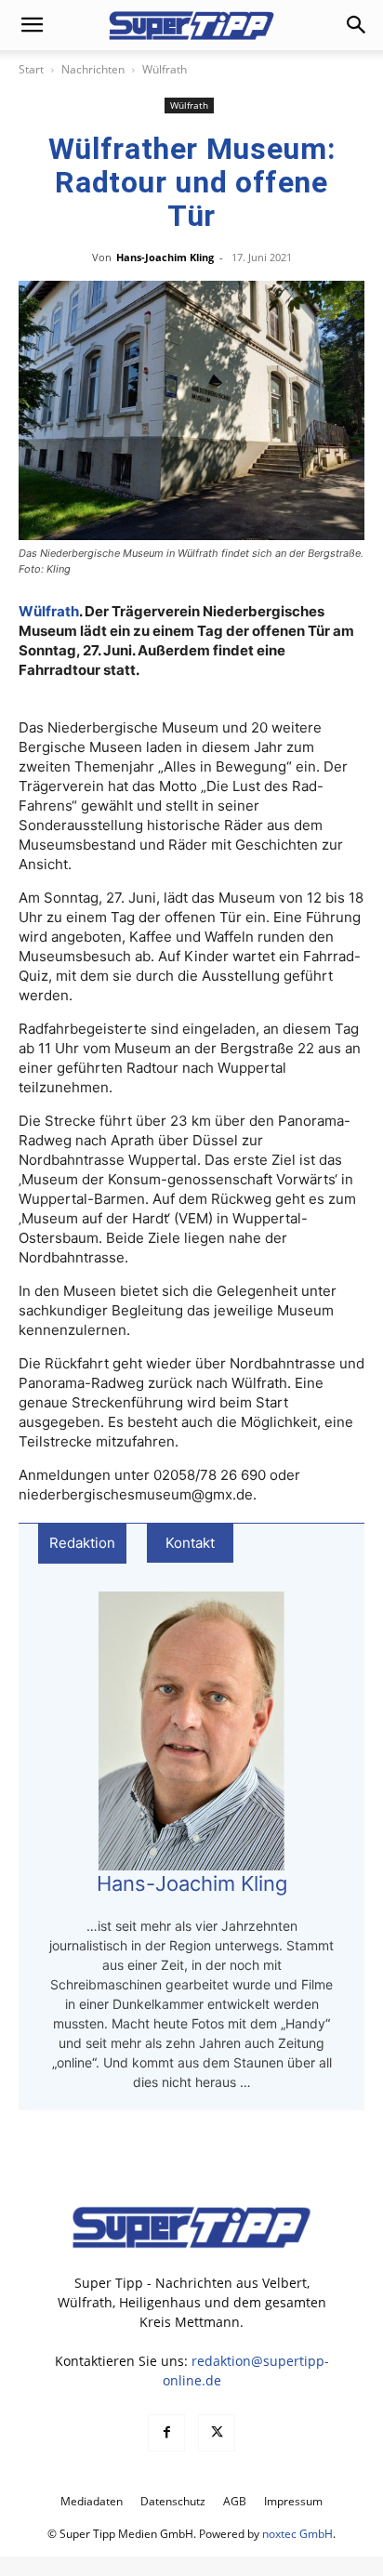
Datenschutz (173, 2501)
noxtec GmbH (297, 2534)
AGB (235, 2501)
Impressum (293, 2501)
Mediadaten (92, 2501)
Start (31, 69)
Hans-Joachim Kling (165, 257)
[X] (217, 2433)
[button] (32, 25)
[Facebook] (166, 2433)
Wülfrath (165, 69)
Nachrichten (93, 69)
